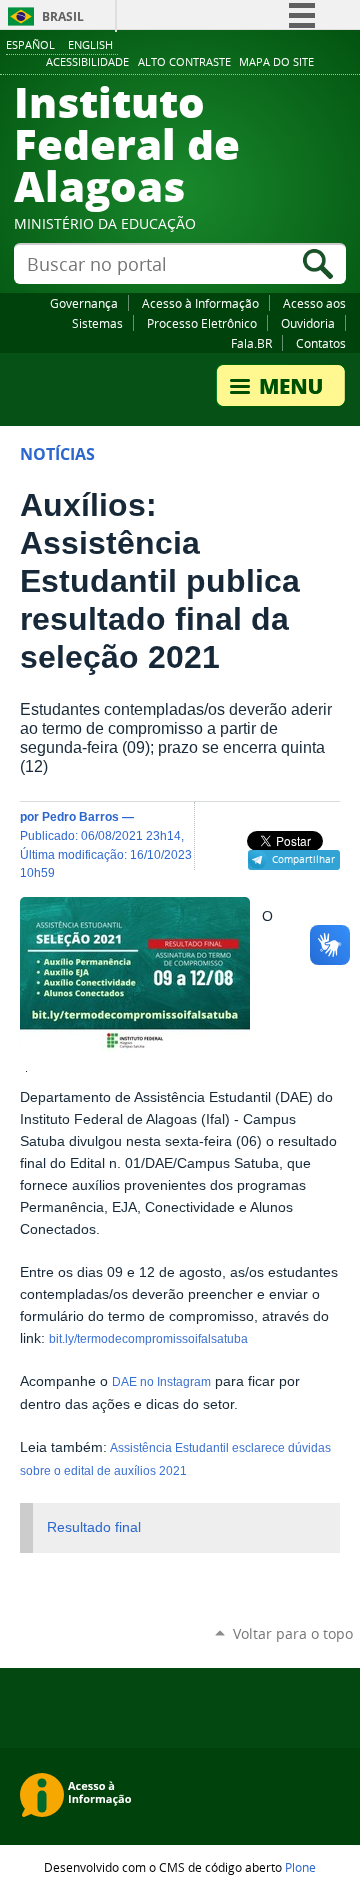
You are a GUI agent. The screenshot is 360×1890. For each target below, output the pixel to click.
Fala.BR (251, 343)
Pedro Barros (80, 816)
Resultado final (94, 1527)
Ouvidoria (308, 323)
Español (30, 44)
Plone (300, 1867)
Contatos (321, 343)
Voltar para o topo (293, 1633)
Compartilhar (303, 859)
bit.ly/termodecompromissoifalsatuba (148, 1339)
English (90, 44)
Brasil (63, 16)
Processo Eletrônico (202, 323)
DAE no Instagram (161, 1382)
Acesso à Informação (200, 303)
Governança (84, 303)
